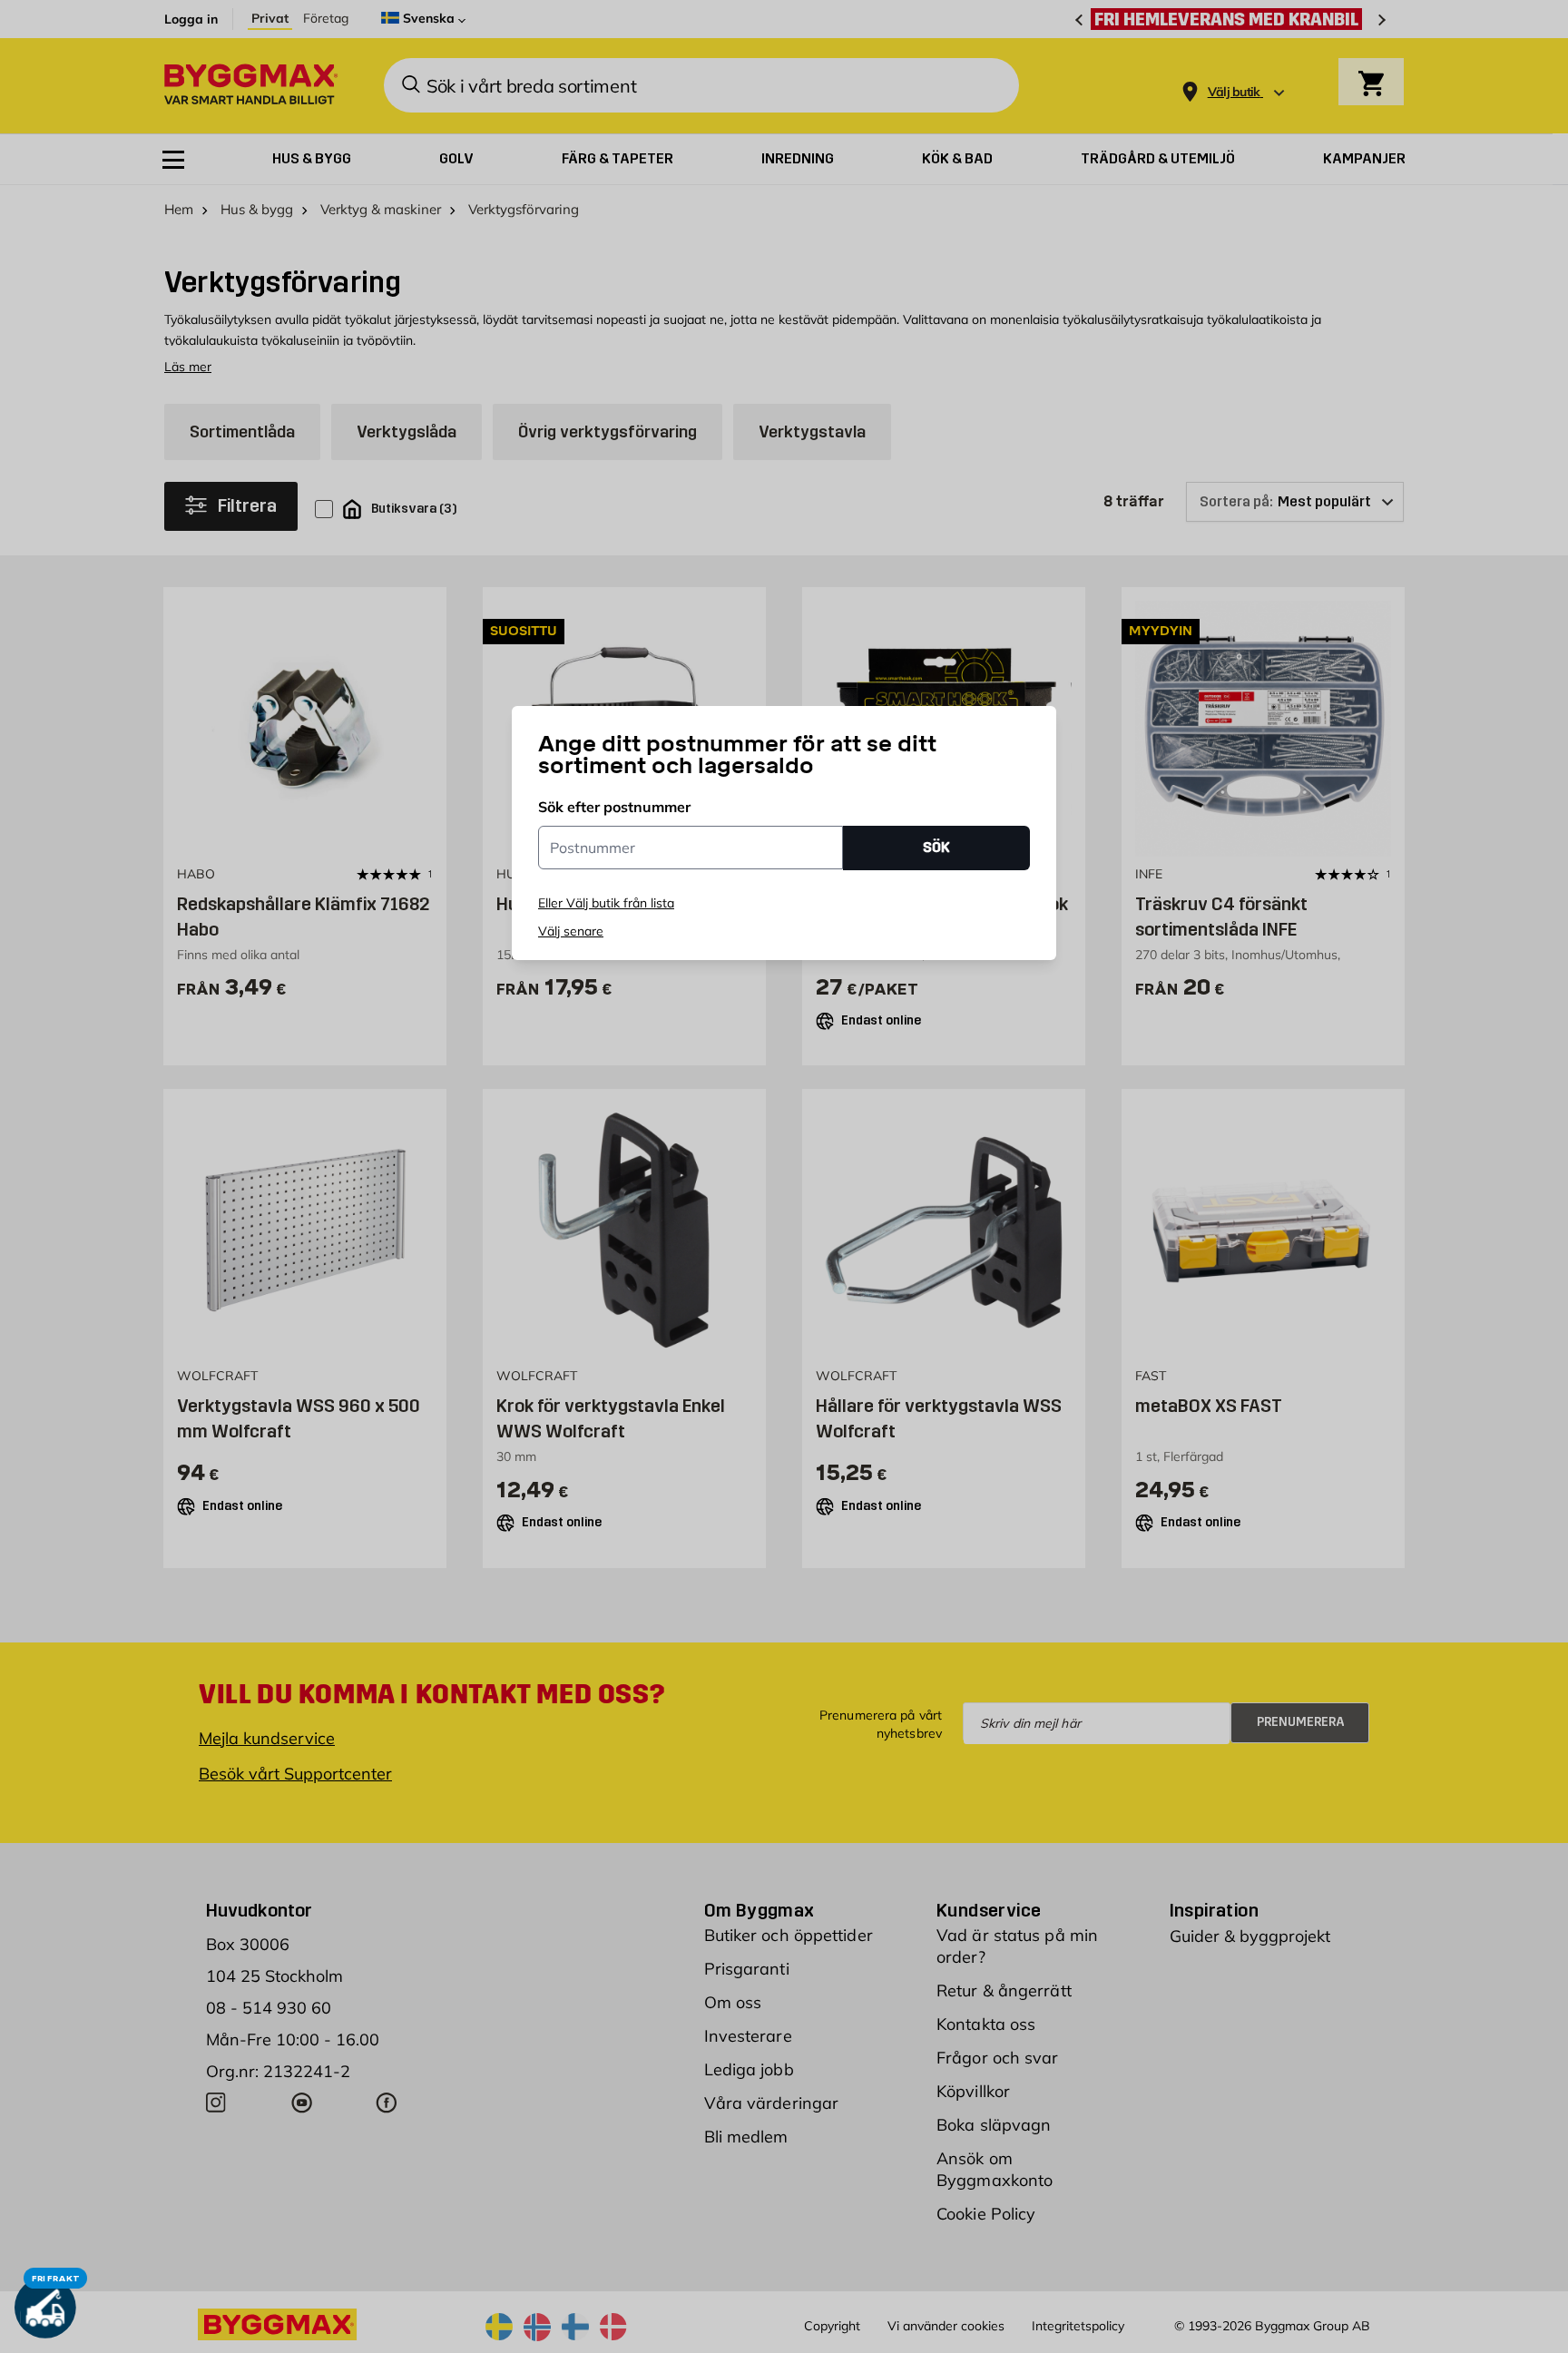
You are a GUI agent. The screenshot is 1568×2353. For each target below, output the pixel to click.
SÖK (936, 847)
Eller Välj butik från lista (606, 903)
